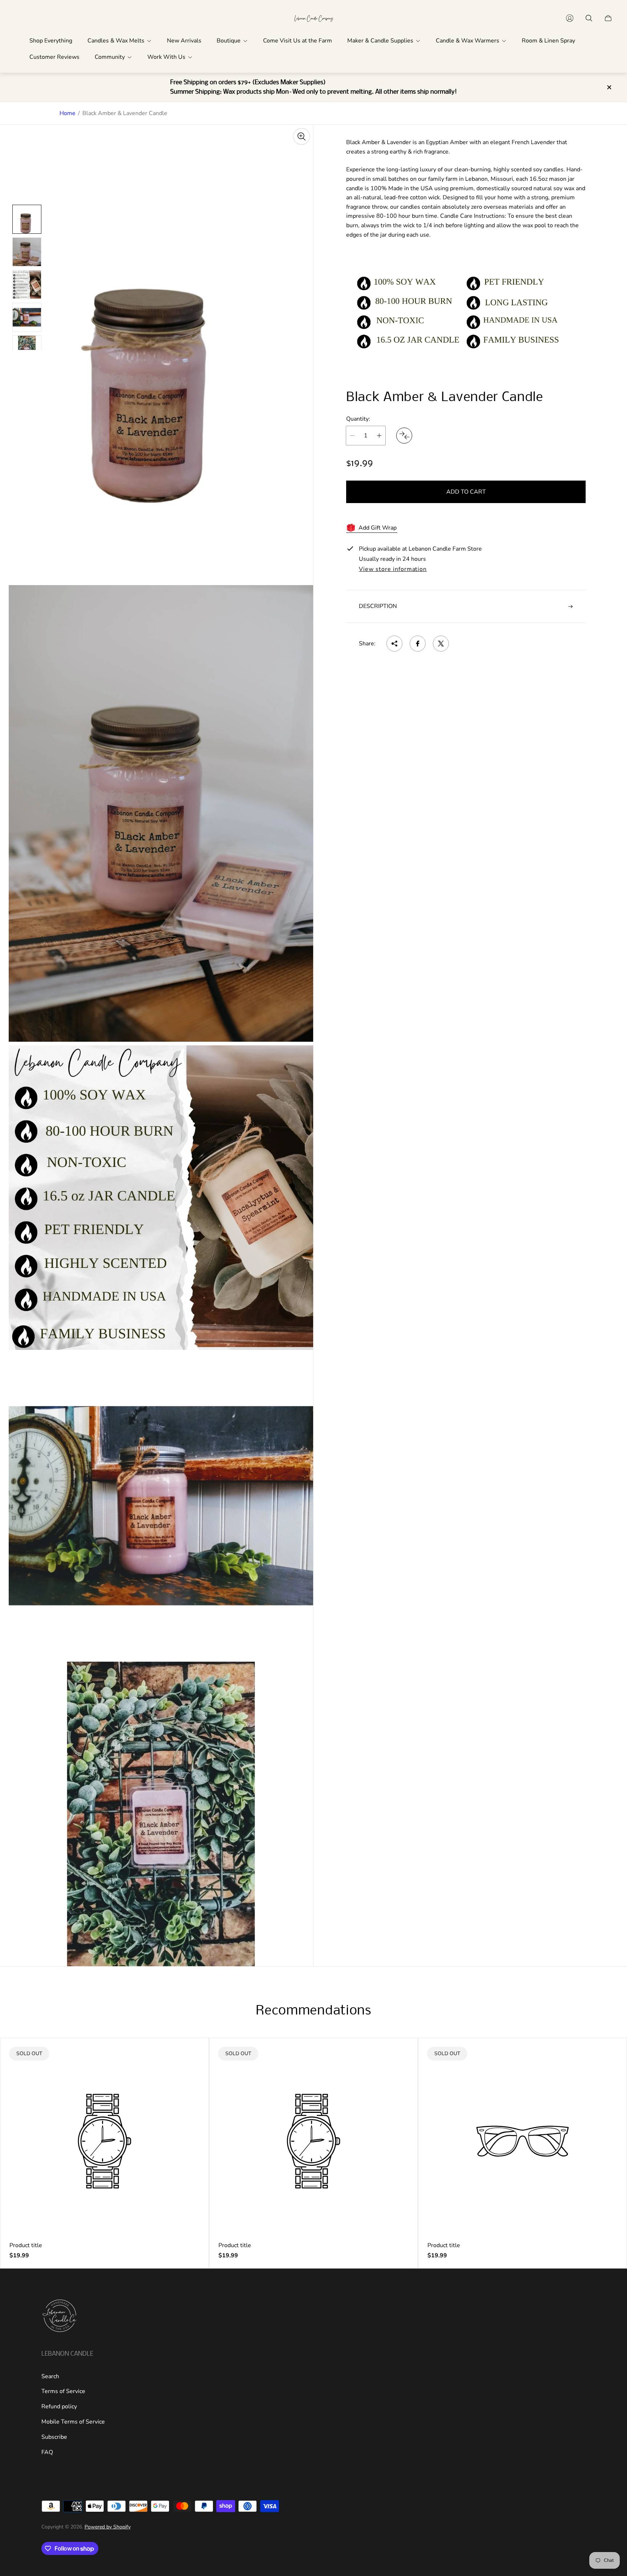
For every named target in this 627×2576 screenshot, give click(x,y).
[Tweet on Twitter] (441, 644)
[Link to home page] (60, 2316)
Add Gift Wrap (378, 528)
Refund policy (59, 2406)
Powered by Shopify (108, 2527)
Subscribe (54, 2437)
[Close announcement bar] (609, 87)
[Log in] (570, 18)
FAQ (47, 2452)
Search (50, 2376)
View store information (393, 570)
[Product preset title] (104, 2141)
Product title (26, 2245)
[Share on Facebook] (418, 644)
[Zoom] (302, 136)
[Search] (589, 18)
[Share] (394, 644)
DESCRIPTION (378, 606)
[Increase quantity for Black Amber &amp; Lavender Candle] (379, 436)
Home (67, 113)
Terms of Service (63, 2391)
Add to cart (466, 492)
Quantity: (358, 419)
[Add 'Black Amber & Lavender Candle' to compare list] (404, 436)
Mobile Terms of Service (73, 2422)
